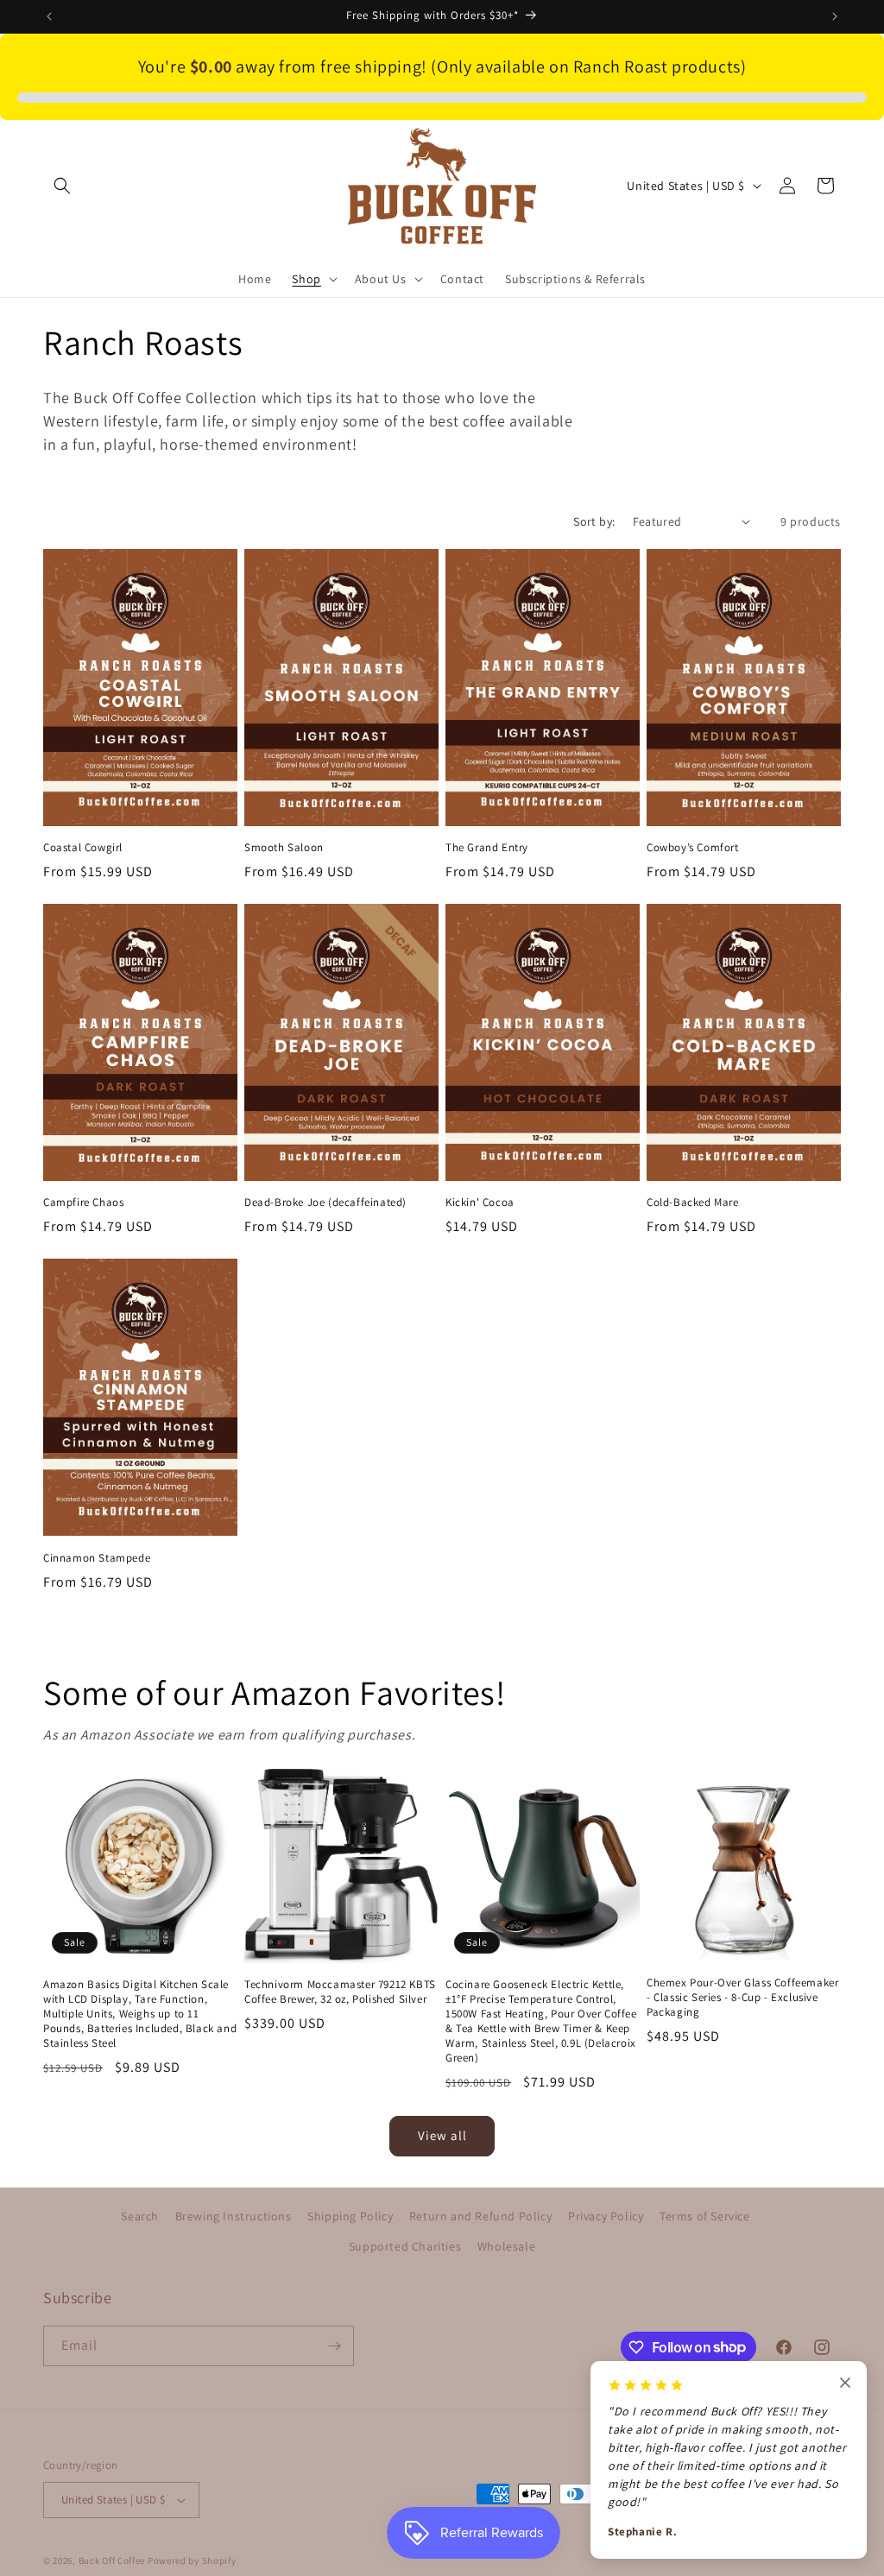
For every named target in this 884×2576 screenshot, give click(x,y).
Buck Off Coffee (112, 2560)
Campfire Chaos (83, 1203)
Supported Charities (405, 2246)
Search (140, 2216)
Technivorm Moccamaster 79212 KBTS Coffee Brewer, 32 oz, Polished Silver (340, 1992)
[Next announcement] (835, 16)
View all (442, 2135)
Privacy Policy (606, 2216)
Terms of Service (705, 2216)
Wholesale (506, 2246)
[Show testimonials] (843, 2500)
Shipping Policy (350, 2216)
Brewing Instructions (234, 2216)
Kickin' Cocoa (480, 1203)
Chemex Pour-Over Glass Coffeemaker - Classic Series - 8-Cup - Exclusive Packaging (742, 1998)
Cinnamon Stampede (97, 1558)
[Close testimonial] (845, 2384)
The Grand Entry (487, 848)
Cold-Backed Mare (693, 1203)
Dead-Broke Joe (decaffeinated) (325, 1203)
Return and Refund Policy (480, 2216)
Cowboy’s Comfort (693, 848)
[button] (62, 186)
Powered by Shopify (192, 2560)
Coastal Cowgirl (83, 848)
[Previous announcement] (49, 16)
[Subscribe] (334, 2346)
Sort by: (594, 521)
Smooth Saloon (284, 848)
